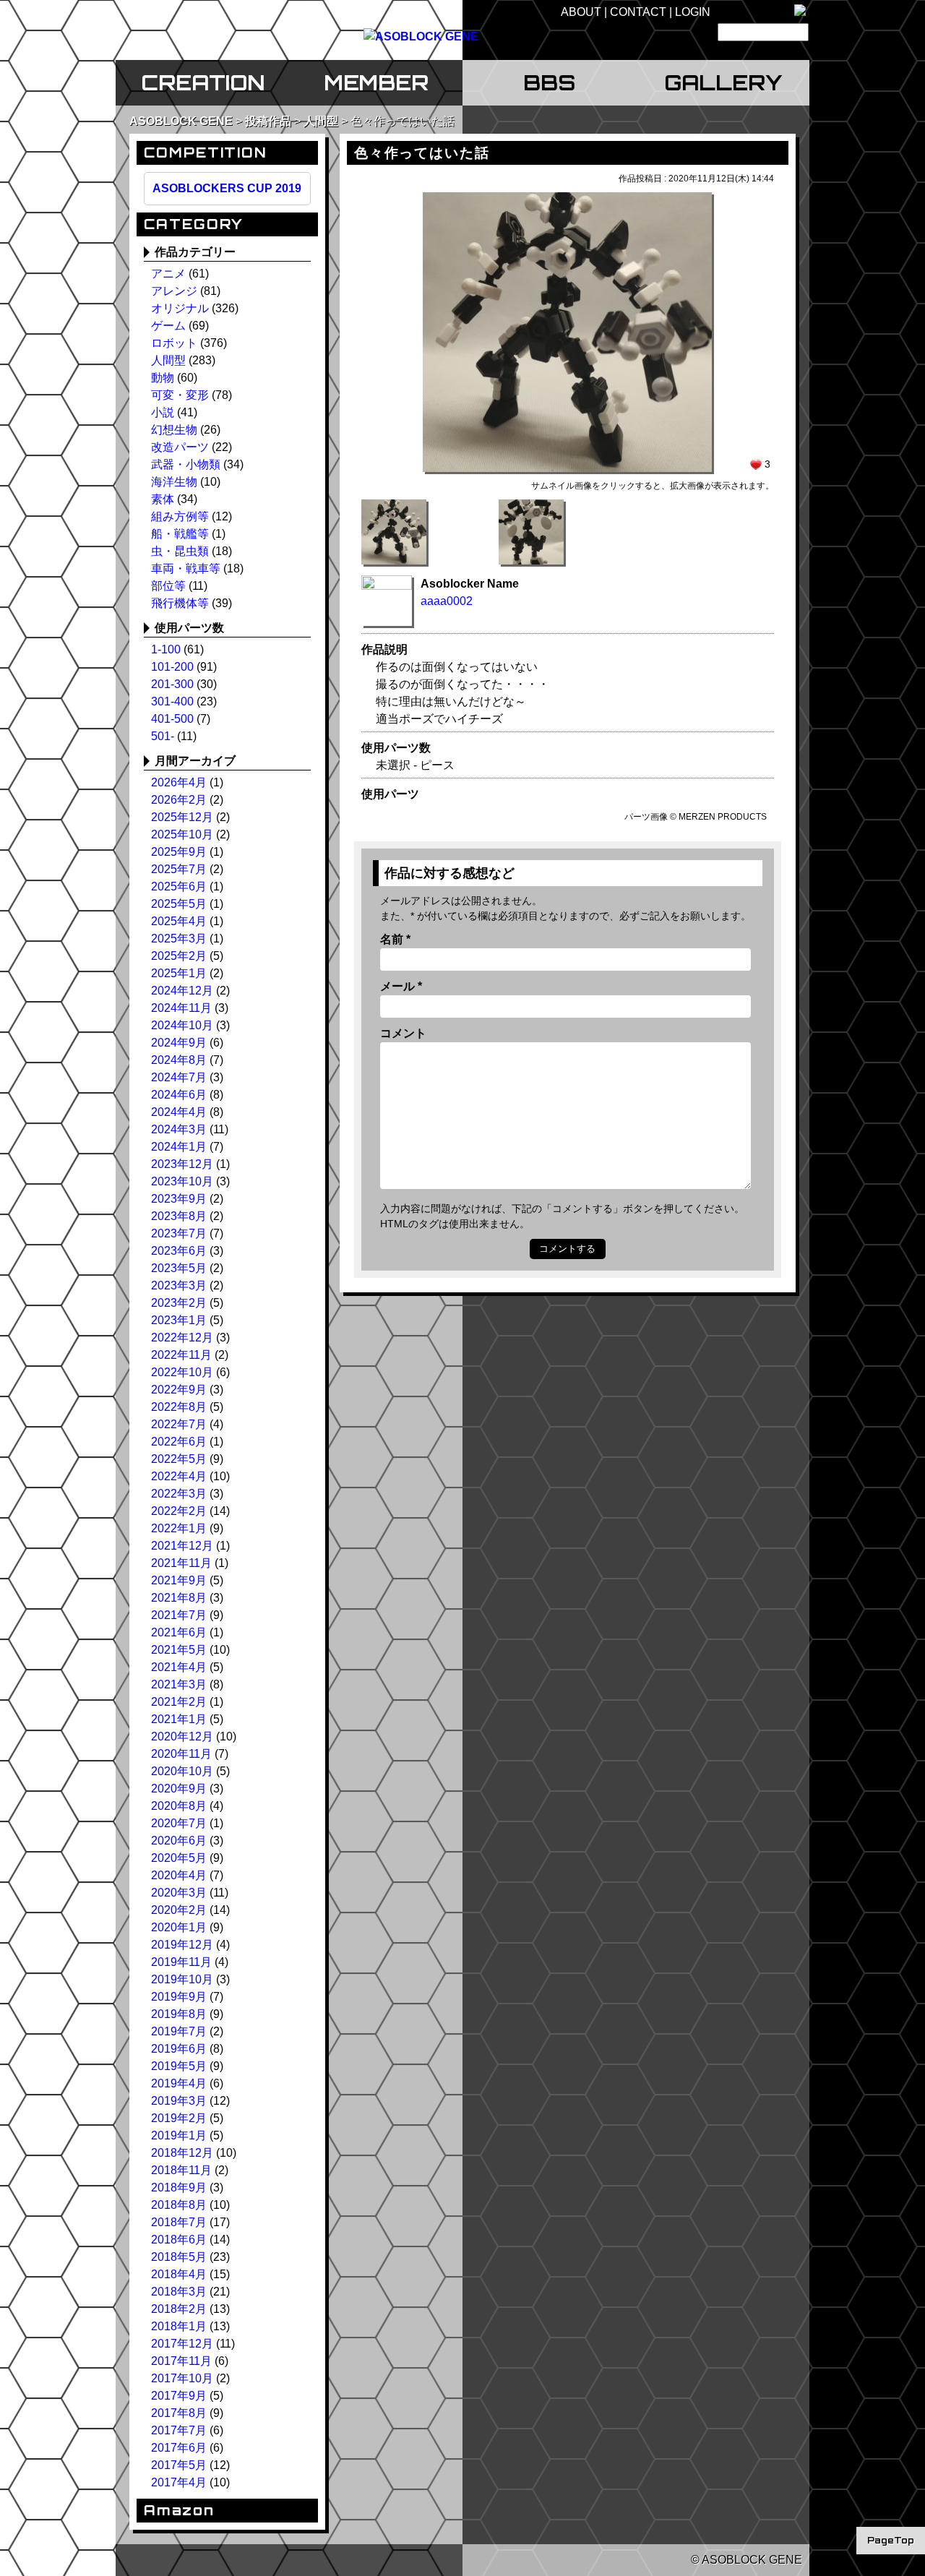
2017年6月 (179, 2448)
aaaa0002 (447, 601)
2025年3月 (179, 939)
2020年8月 (179, 1806)
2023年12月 (182, 1164)
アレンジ (174, 291)
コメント (403, 1033)
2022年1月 (179, 1528)
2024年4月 (179, 1112)
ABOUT (581, 12)
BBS (549, 82)
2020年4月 (179, 1875)
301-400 (172, 701)
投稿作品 (268, 121)
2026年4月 (179, 782)
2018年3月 (179, 2292)
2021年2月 (179, 1702)
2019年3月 (179, 2101)
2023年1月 (179, 1320)
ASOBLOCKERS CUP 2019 (227, 188)
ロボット (174, 343)
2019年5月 (179, 2066)
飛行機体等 (180, 603)
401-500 (172, 719)
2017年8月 (179, 2413)
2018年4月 (179, 2274)
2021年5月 (179, 1650)
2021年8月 (179, 1598)
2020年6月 (179, 1841)
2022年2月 (179, 1511)
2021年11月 (181, 1563)
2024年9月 (179, 1043)
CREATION (203, 82)
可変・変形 (180, 395)
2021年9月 (179, 1580)
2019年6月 (179, 2049)
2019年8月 (179, 2014)
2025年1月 (179, 973)
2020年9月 (179, 1789)
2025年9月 (179, 852)
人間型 (321, 121)
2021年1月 (179, 1719)
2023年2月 (179, 1303)
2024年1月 (179, 1147)
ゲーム (168, 326)
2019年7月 (179, 2031)
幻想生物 (174, 430)
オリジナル (180, 308)
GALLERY (723, 82)
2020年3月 (179, 1893)
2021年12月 (182, 1546)
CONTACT (638, 12)
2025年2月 (179, 956)
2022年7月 (179, 1424)
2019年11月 (181, 1962)
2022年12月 (182, 1338)
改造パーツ (180, 447)
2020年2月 (179, 1910)
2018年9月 (179, 2188)
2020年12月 (182, 1736)
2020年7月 (179, 1823)
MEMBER (376, 82)
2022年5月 (179, 1459)
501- (163, 736)
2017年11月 (181, 2361)
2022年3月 (179, 1494)
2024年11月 (181, 1008)
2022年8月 (179, 1407)
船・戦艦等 (180, 534)
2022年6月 (179, 1442)
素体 (163, 499)
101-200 (172, 667)
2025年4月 (179, 921)
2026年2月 (179, 800)
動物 (163, 378)
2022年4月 (179, 1476)
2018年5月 (179, 2257)
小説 (163, 412)
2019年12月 (182, 1945)
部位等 (168, 586)
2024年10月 (182, 1025)
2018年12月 (182, 2153)
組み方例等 (180, 516)
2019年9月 (179, 1997)
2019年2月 (179, 2118)
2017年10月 (182, 2378)
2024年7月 (179, 1077)
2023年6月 (179, 1251)
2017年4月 (179, 2482)
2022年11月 (181, 1355)
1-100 (166, 649)
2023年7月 (179, 1233)
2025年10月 (182, 834)
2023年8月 (179, 1216)
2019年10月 (182, 1979)
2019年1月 (179, 2135)
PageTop (891, 2540)
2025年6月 (179, 886)
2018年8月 (179, 2205)
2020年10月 (182, 1771)
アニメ (168, 274)
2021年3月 (179, 1684)
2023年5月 (179, 1268)
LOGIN (693, 12)
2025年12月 (182, 817)
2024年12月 (182, 991)
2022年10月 (182, 1372)
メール (401, 986)
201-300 (172, 684)
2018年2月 (179, 2309)
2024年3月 (179, 1129)
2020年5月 (179, 1858)
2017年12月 (182, 2344)
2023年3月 (179, 1285)
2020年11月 (181, 1754)
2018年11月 (181, 2170)
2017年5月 (179, 2465)
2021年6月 (179, 1632)
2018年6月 (179, 2240)
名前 (395, 939)
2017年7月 (179, 2430)
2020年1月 (179, 1927)
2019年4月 (179, 2083)
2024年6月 (179, 1095)
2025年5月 (179, 904)
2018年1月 (179, 2326)
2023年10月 (182, 1181)
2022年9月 (179, 1390)
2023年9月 (179, 1199)
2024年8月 (179, 1060)
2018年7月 (179, 2222)
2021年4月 (179, 1667)
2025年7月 (179, 869)
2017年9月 (179, 2396)
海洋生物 (174, 482)
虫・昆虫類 (180, 551)
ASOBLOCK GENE (181, 121)
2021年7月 (179, 1615)
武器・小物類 (186, 464)
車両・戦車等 (186, 568)
